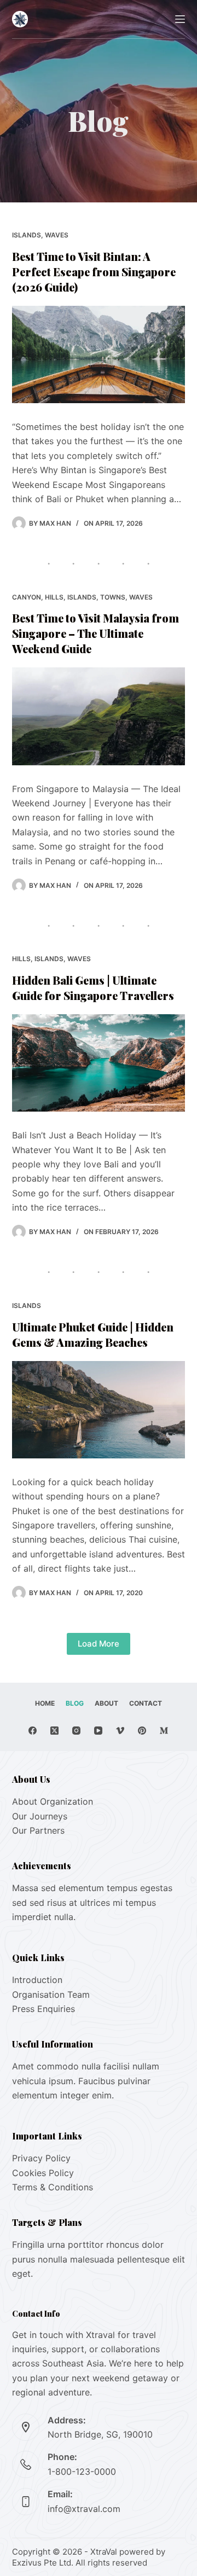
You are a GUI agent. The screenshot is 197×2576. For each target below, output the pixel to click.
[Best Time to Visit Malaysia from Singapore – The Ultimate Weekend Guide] (99, 716)
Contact (146, 1703)
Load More (99, 1644)
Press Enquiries (44, 2009)
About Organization (53, 1801)
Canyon (27, 597)
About (106, 1703)
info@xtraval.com (84, 2509)
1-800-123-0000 (82, 2472)
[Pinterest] (142, 1731)
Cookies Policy (43, 2173)
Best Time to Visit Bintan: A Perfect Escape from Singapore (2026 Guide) (94, 272)
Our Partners (38, 1830)
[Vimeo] (120, 1731)
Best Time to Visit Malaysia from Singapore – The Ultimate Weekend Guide (95, 633)
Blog (75, 1703)
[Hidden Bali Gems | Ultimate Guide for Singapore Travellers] (99, 1063)
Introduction (37, 1980)
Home (45, 1703)
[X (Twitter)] (54, 1731)
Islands (27, 235)
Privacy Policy (41, 2158)
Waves (57, 235)
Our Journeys (40, 1816)
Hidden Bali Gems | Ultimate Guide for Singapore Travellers (93, 988)
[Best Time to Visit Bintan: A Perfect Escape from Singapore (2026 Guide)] (99, 354)
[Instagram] (76, 1731)
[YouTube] (98, 1731)
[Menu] (180, 19)
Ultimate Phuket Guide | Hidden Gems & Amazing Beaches (93, 1334)
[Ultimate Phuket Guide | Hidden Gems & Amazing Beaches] (99, 1410)
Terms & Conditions (53, 2187)
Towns (113, 597)
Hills (54, 597)
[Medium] (164, 1731)
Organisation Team (51, 1994)
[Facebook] (33, 1731)
